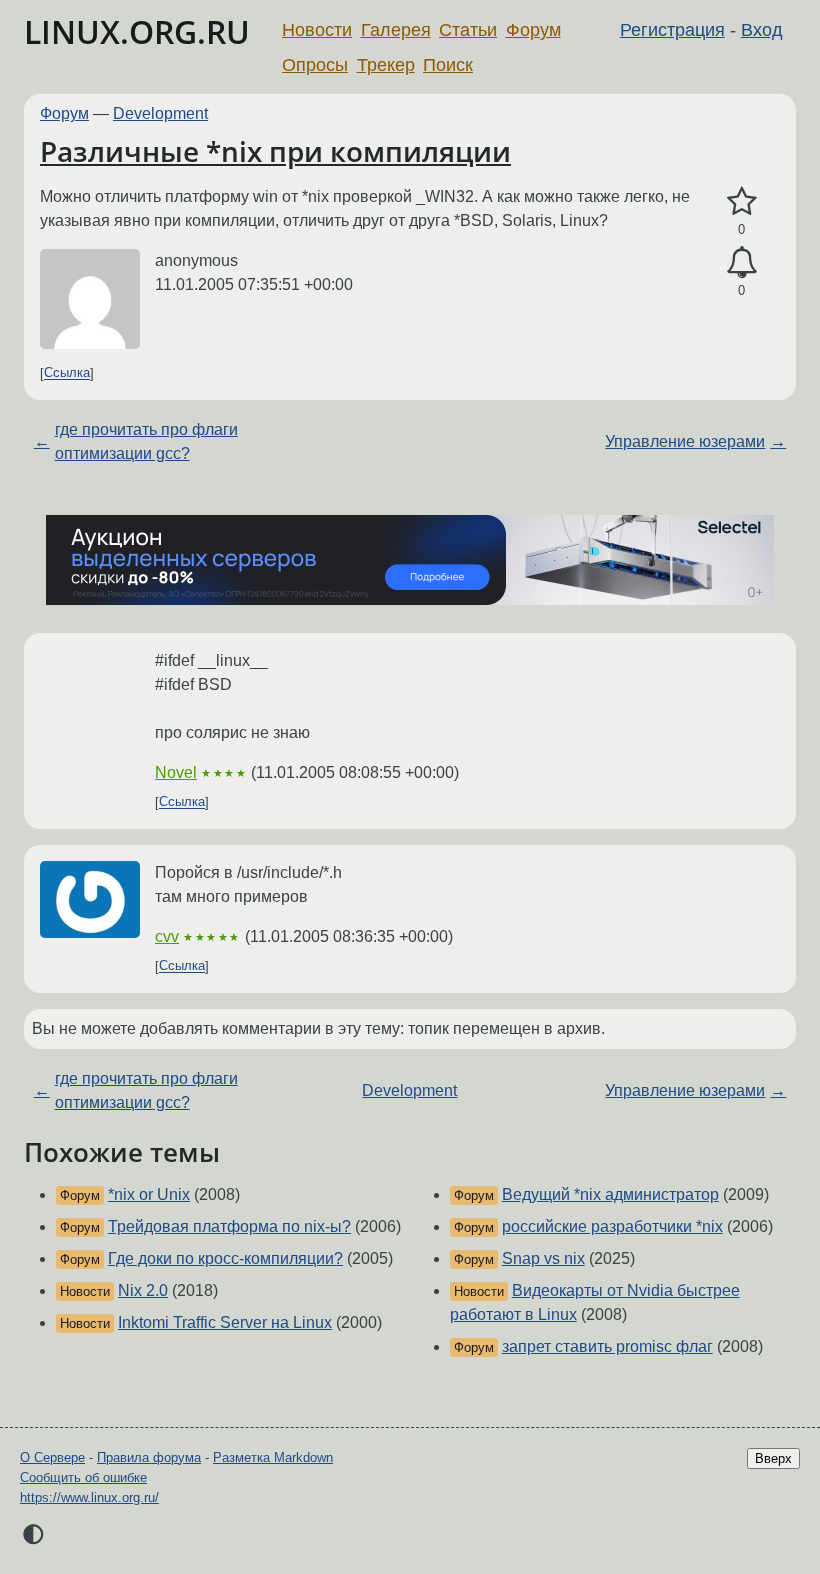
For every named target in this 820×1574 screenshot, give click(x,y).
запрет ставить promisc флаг (607, 1346)
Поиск (448, 65)
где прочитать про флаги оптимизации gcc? (146, 441)
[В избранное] (741, 202)
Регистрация (672, 30)
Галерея (396, 30)
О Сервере (52, 1457)
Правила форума (149, 1457)
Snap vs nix (543, 1258)
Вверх (773, 1458)
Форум (533, 30)
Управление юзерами (685, 441)
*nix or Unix (149, 1194)
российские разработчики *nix (612, 1226)
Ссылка (67, 373)
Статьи (468, 30)
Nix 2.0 (143, 1290)
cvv (167, 936)
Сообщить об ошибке (83, 1477)
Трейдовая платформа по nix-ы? (229, 1226)
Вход (762, 30)
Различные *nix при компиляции (275, 151)
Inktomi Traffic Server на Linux (225, 1322)
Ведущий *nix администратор (610, 1194)
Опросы (315, 65)
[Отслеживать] (741, 263)
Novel (176, 772)
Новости (317, 30)
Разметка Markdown (273, 1457)
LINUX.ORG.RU (137, 31)
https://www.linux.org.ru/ (89, 1497)
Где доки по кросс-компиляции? (225, 1258)
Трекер (386, 65)
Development (160, 113)
